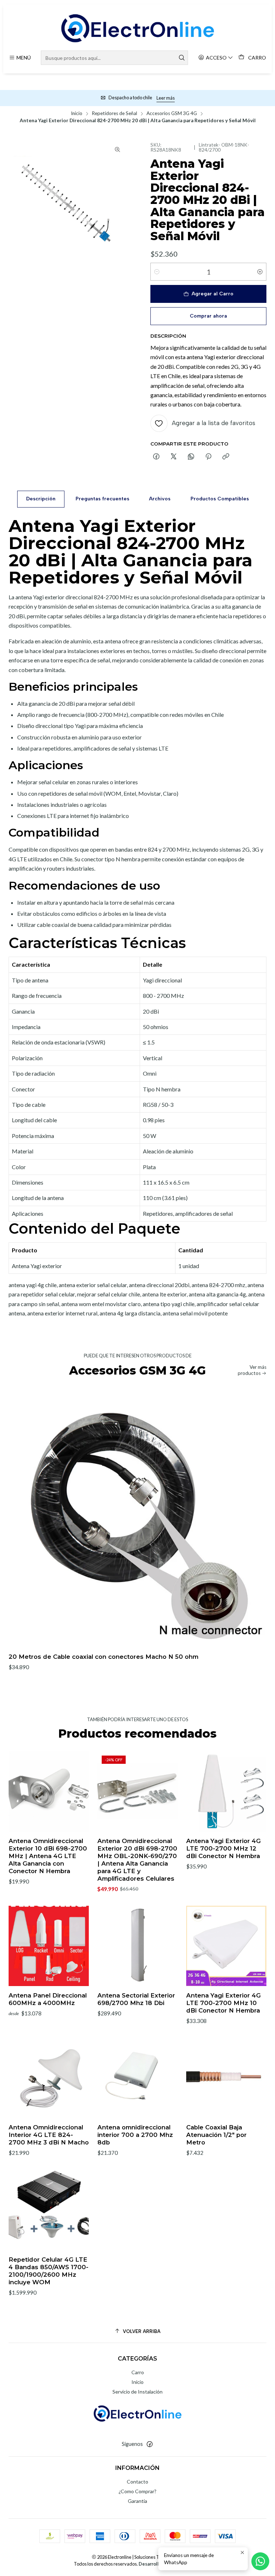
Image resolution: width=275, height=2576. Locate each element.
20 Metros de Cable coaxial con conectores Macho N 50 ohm (103, 1657)
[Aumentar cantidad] (260, 272)
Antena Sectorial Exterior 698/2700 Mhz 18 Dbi (136, 1999)
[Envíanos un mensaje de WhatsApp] (260, 2561)
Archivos (160, 499)
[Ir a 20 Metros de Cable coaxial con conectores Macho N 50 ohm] (137, 1518)
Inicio (77, 114)
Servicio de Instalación (137, 2392)
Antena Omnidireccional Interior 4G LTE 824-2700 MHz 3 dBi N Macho (49, 2135)
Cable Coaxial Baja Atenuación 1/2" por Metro (216, 2135)
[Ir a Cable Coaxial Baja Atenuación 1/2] (226, 2078)
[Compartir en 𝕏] (174, 457)
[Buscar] (182, 58)
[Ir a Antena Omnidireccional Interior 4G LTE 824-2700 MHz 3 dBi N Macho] (49, 2078)
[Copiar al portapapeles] (226, 457)
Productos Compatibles (220, 499)
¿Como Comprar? (137, 2491)
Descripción (41, 499)
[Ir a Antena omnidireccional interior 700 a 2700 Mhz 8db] (137, 2078)
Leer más (166, 98)
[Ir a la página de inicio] (137, 28)
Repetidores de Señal (114, 114)
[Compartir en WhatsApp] (191, 457)
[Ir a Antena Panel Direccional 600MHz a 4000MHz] (49, 1946)
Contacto (137, 2482)
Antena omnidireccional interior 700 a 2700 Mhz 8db (135, 2135)
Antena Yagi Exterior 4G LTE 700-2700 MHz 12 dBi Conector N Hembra (223, 1848)
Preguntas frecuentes (102, 499)
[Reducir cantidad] (157, 272)
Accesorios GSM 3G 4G (172, 114)
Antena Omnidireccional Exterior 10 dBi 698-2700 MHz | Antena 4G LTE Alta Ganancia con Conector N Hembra (48, 1856)
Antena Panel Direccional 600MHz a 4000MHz (48, 1999)
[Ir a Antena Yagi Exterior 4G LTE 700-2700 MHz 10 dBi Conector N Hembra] (226, 1946)
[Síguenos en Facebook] (150, 2444)
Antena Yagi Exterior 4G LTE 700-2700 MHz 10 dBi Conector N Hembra (223, 2003)
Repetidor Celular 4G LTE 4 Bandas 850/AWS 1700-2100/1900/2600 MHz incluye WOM (49, 2271)
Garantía (137, 2501)
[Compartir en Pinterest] (208, 457)
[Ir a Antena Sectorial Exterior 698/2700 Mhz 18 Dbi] (137, 1946)
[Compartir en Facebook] (156, 457)
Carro (138, 2372)
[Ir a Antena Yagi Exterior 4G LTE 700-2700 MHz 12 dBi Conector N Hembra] (226, 1791)
